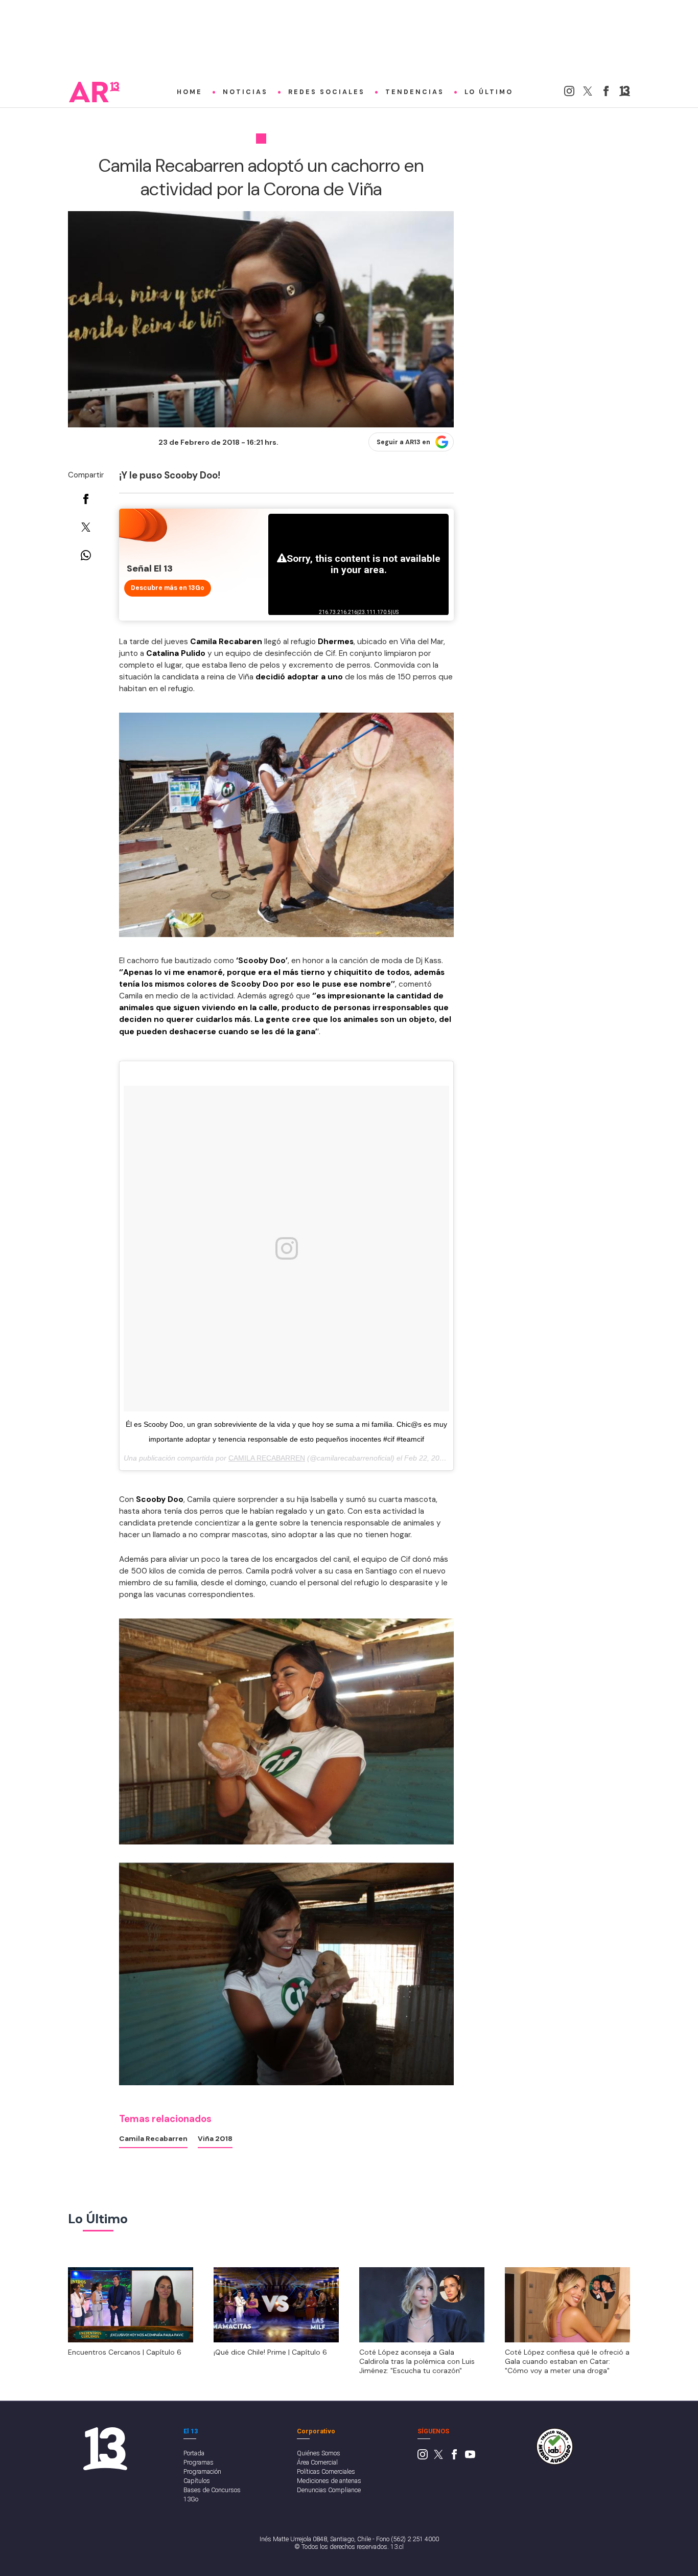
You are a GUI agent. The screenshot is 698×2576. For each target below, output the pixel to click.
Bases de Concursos (212, 2490)
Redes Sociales (327, 92)
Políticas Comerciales (326, 2471)
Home (190, 92)
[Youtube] (470, 2457)
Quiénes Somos (319, 2453)
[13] (625, 94)
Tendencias (415, 92)
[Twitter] (588, 94)
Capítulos (197, 2481)
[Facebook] (606, 94)
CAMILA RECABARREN (267, 1458)
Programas (199, 2462)
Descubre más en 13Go (168, 588)
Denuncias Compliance (329, 2490)
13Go (191, 2499)
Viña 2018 (215, 2138)
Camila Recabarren (153, 2138)
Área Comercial (317, 2462)
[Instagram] (569, 94)
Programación (202, 2471)
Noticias (245, 92)
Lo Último (489, 92)
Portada (194, 2453)
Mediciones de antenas (329, 2481)
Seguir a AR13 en (403, 442)
